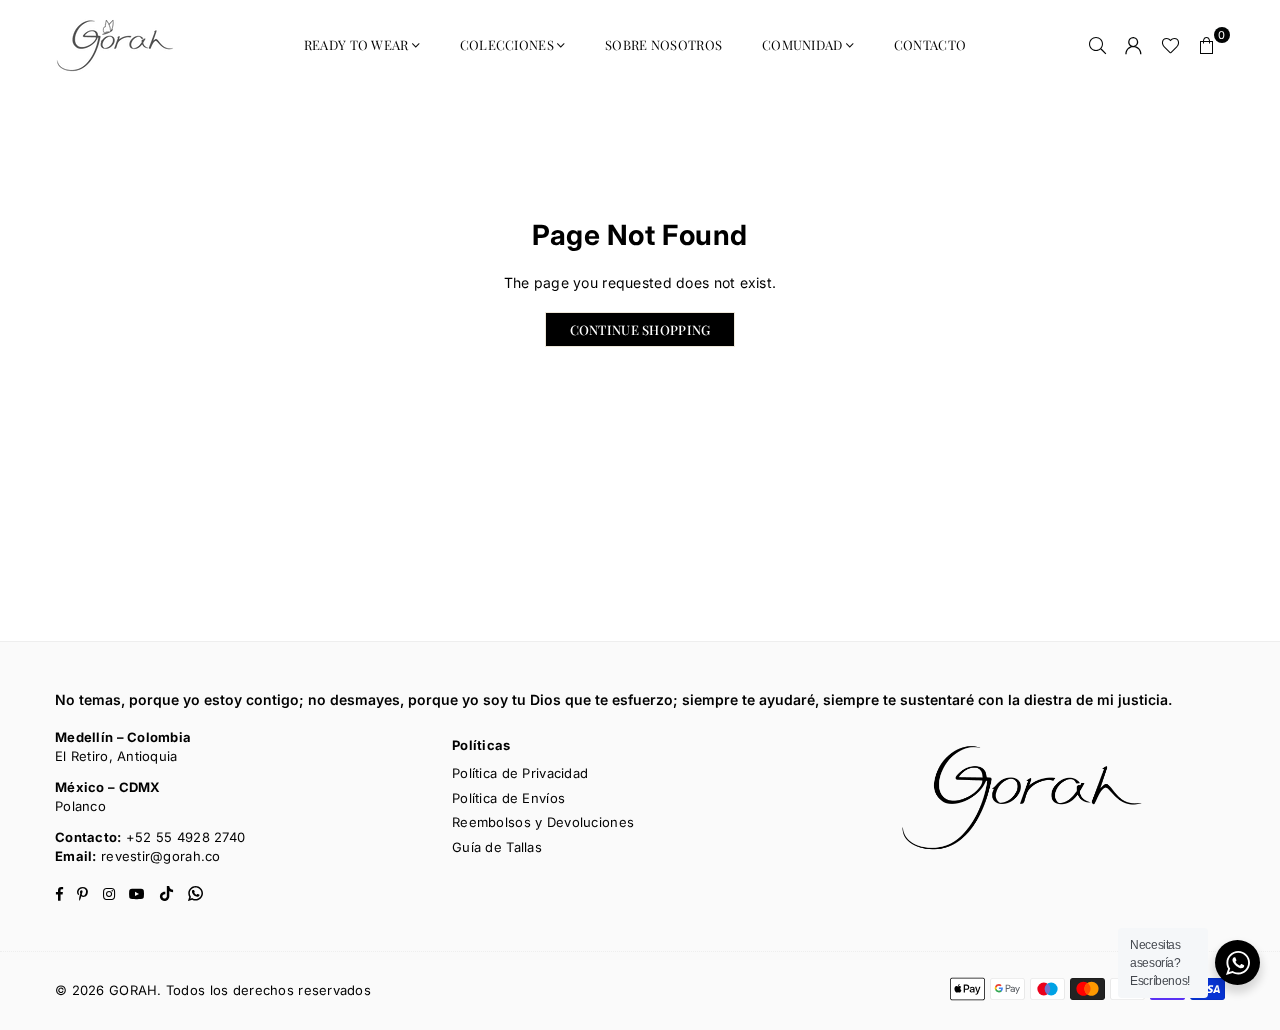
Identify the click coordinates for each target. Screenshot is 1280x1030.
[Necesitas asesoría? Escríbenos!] (1237, 962)
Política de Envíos (508, 798)
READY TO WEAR (356, 44)
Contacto (930, 44)
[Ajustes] (1134, 45)
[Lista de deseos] (1170, 45)
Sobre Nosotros (663, 44)
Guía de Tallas (497, 847)
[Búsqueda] (1098, 45)
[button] (1207, 45)
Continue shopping (640, 329)
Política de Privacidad (520, 773)
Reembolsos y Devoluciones (543, 822)
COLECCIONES (507, 44)
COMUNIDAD (802, 44)
